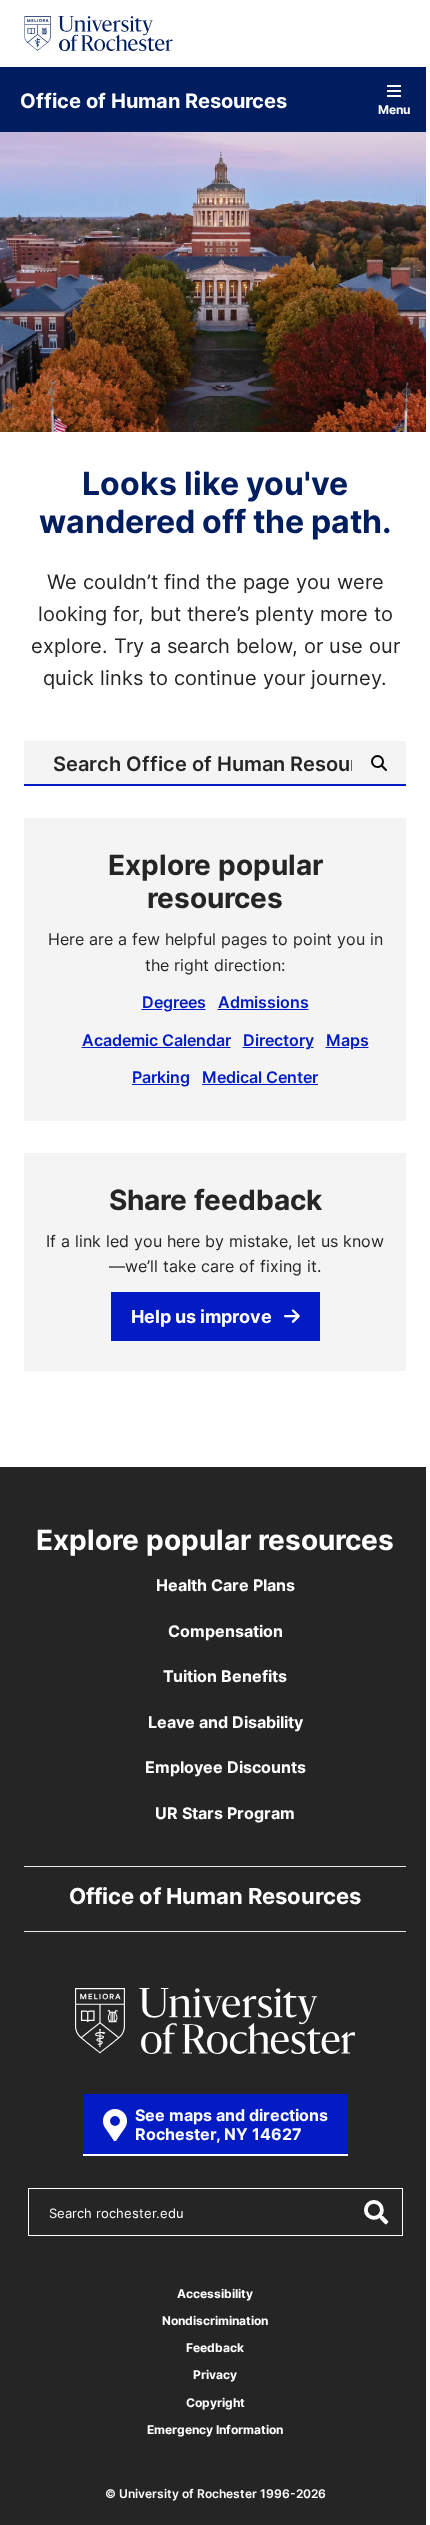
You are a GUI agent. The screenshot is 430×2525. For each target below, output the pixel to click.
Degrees (174, 1002)
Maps (347, 1040)
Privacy (215, 2374)
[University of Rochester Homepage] (98, 33)
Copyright (215, 2402)
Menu (394, 108)
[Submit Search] (375, 2212)
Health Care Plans (225, 1585)
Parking (161, 1077)
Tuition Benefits (225, 1676)
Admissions (263, 1002)
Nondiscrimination (215, 2320)
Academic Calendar (156, 1040)
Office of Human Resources (153, 100)
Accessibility (215, 2293)
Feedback (215, 2347)
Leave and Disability (225, 1722)
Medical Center (260, 1077)
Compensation (225, 1631)
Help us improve (201, 1316)
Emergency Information (215, 2429)
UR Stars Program (225, 1813)
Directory (278, 1040)
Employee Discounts (225, 1767)
